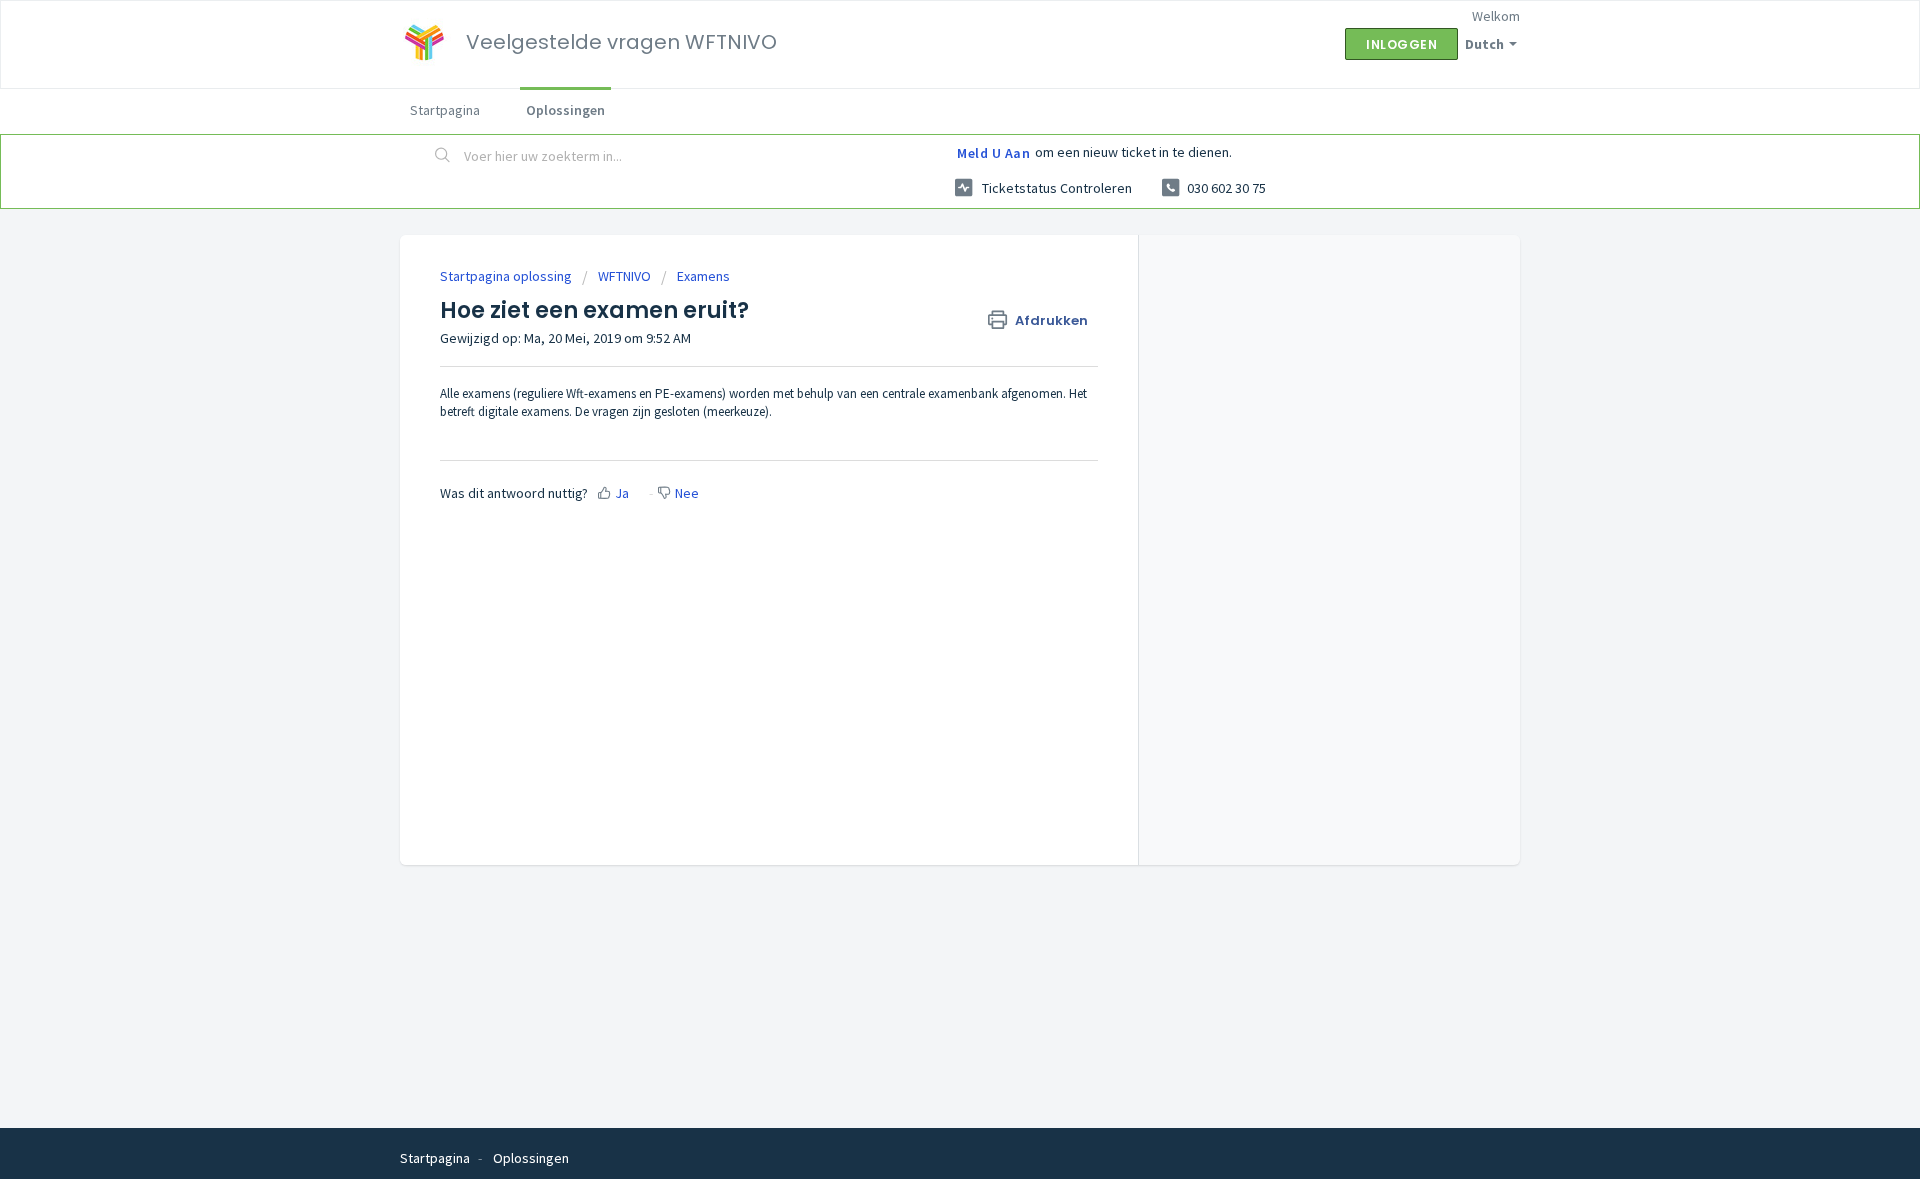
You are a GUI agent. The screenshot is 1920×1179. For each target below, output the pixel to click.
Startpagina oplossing (507, 276)
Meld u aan (993, 153)
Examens (703, 276)
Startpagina (445, 110)
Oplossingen (565, 110)
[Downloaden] (923, 328)
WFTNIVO (624, 276)
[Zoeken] (443, 157)
